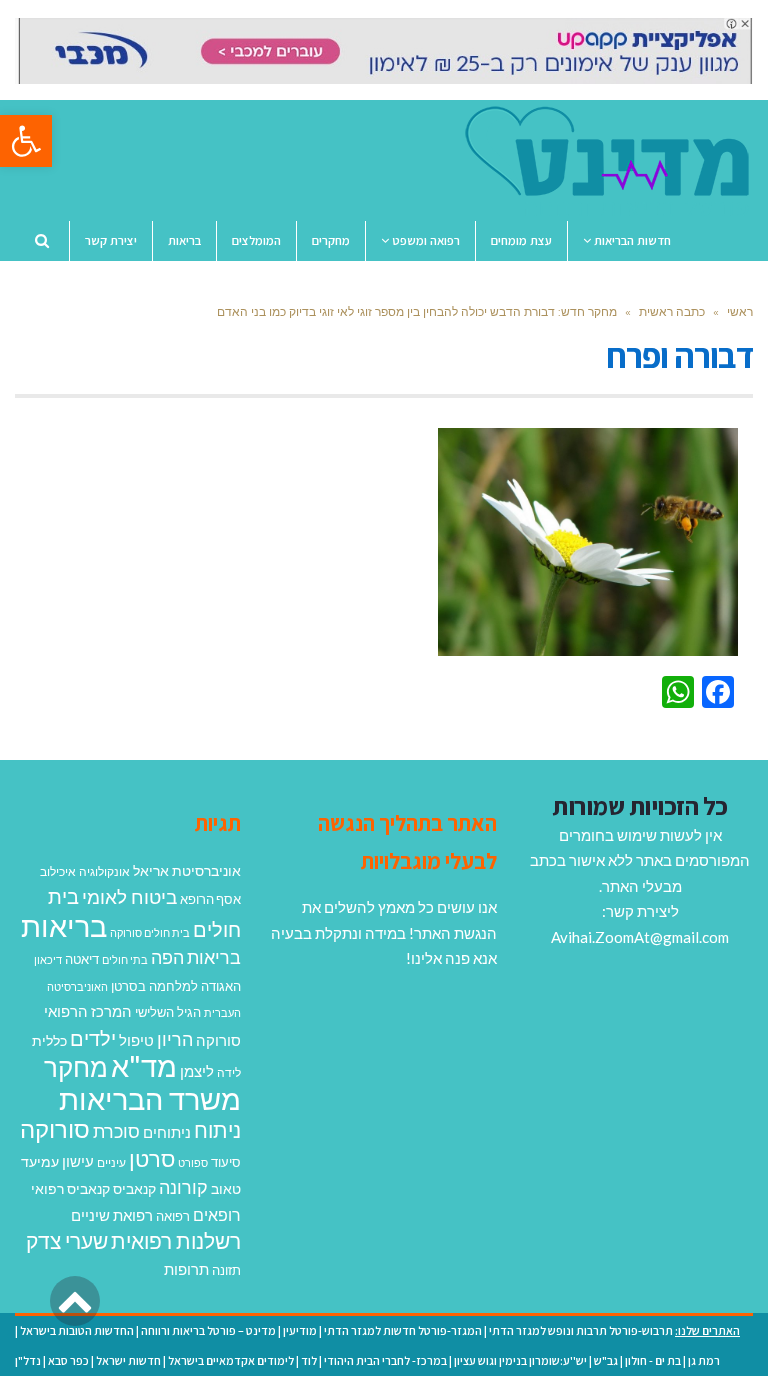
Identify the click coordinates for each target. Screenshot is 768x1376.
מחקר (76, 1067)
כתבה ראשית (672, 311)
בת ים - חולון (653, 1360)
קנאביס (134, 1188)
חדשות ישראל (128, 1360)
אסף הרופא (210, 899)
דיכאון (48, 959)
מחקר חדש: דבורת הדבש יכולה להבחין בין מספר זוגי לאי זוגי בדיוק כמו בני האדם (417, 311)
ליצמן (197, 1071)
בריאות (64, 925)
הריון (175, 1039)
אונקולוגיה (104, 871)
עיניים (111, 1162)
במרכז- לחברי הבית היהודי (385, 1360)
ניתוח (217, 1130)
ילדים (93, 1038)
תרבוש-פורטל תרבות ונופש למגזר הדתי (581, 1330)
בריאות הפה (196, 957)
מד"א (144, 1065)
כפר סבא (68, 1360)
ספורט (193, 1162)
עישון (78, 1161)
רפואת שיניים (112, 1215)
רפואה (173, 1216)
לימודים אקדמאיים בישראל (231, 1360)
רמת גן (704, 1360)
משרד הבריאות (150, 1098)
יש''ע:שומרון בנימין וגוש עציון (520, 1360)
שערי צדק (67, 1241)
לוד (309, 1360)
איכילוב (58, 871)
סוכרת (116, 1131)
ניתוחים (167, 1132)
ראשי (740, 311)
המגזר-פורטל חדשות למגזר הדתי (403, 1330)
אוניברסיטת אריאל (187, 870)
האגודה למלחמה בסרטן (176, 986)
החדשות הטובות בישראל (77, 1330)
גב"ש (606, 1360)
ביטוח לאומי (129, 896)
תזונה (226, 1270)
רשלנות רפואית (176, 1241)
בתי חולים (125, 959)
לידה (229, 1072)
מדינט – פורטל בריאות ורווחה (208, 1330)
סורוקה (55, 1129)
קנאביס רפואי (70, 1188)
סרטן (152, 1158)
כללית (49, 1040)
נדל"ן (28, 1360)
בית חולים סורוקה (150, 932)
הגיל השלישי (168, 1012)
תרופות (186, 1269)
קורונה (183, 1187)
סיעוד (226, 1162)
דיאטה (82, 959)
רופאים (217, 1214)
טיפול (136, 1040)
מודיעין (300, 1330)
